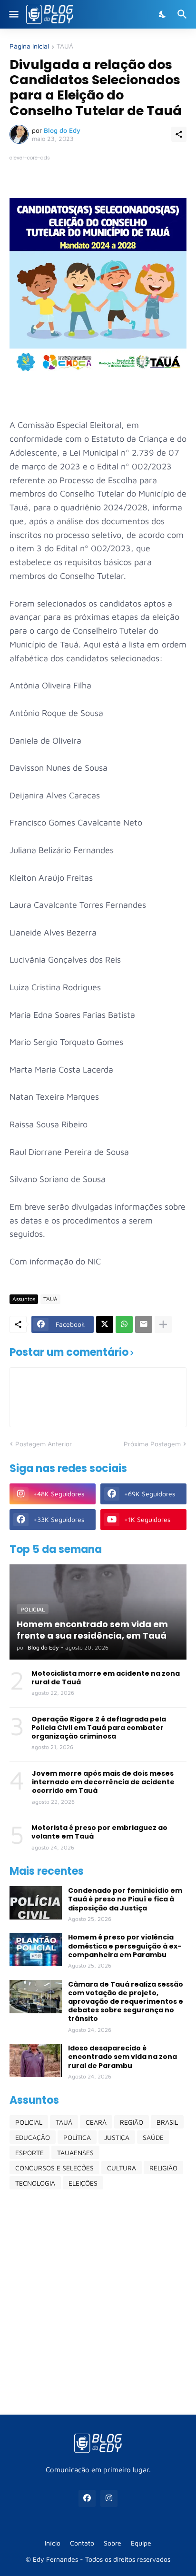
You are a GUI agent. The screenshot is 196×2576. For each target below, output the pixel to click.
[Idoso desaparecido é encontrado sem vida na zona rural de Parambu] (36, 2060)
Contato (82, 2543)
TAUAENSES (75, 2153)
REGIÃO (132, 2122)
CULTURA (122, 2168)
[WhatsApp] (124, 1324)
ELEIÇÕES (83, 2183)
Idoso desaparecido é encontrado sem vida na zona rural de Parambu (122, 2057)
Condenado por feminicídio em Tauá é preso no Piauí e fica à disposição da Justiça (125, 1899)
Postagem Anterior (44, 1444)
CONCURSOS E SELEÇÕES (54, 2168)
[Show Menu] (13, 14)
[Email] (144, 1324)
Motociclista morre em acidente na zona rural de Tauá (106, 1678)
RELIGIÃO (163, 2168)
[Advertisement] (98, 2302)
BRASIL (167, 2122)
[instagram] (109, 2498)
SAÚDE (153, 2137)
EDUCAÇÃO (33, 2137)
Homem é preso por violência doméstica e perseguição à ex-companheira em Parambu (125, 1946)
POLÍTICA (77, 2137)
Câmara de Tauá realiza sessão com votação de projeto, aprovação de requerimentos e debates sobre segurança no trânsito (126, 2002)
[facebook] (87, 2498)
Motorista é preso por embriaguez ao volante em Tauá (99, 1832)
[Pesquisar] (183, 14)
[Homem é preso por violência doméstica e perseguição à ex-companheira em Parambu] (36, 1949)
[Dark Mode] (163, 14)
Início (53, 2543)
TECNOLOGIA (35, 2183)
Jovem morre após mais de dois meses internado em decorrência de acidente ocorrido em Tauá (103, 1782)
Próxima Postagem (152, 1444)
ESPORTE (29, 2153)
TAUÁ (65, 46)
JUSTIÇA (117, 2137)
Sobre (113, 2543)
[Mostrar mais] (163, 1324)
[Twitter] (105, 1324)
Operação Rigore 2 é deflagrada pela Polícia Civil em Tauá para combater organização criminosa (99, 1728)
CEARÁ (96, 2122)
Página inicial (29, 46)
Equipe (141, 2543)
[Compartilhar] (179, 134)
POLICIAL (29, 2122)
